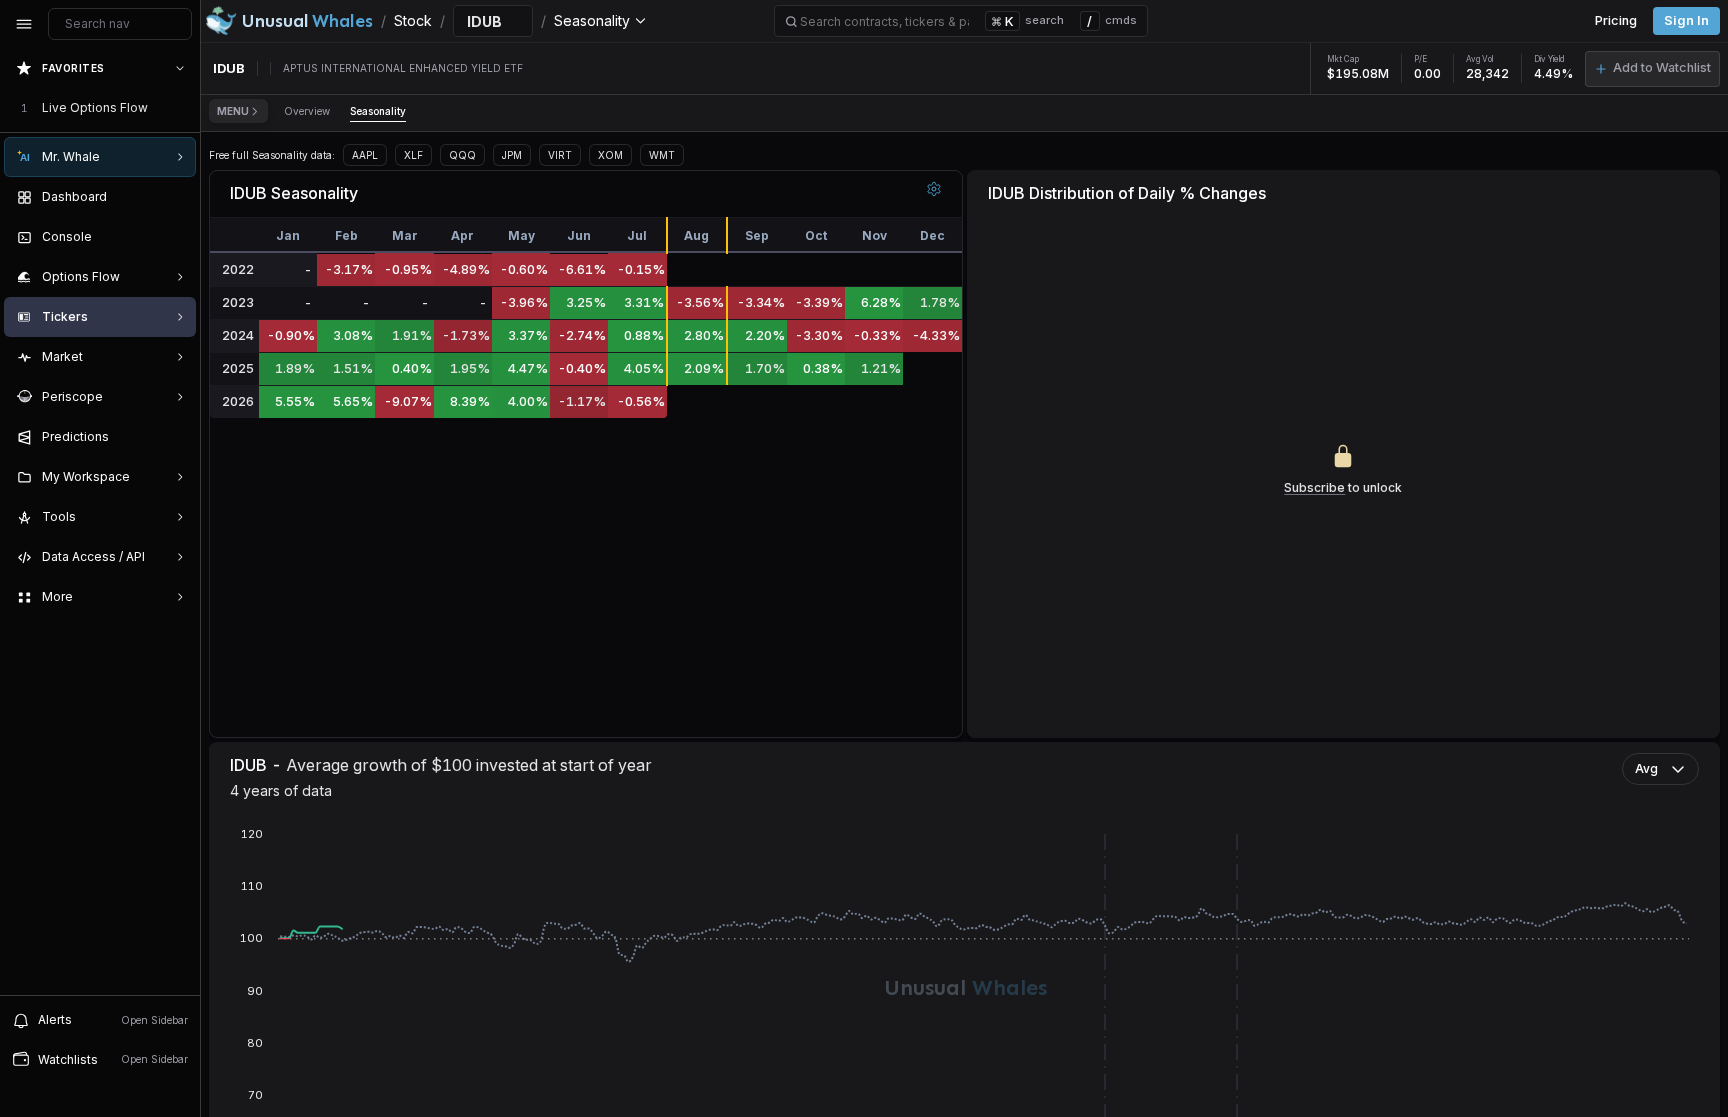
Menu (233, 111)
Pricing (1616, 20)
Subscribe (1314, 487)
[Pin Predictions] (176, 437)
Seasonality (378, 111)
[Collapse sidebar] (24, 24)
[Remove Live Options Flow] (182, 108)
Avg (1646, 768)
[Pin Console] (176, 237)
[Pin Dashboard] (176, 197)
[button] (1652, 69)
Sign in (1686, 20)
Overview (307, 111)
